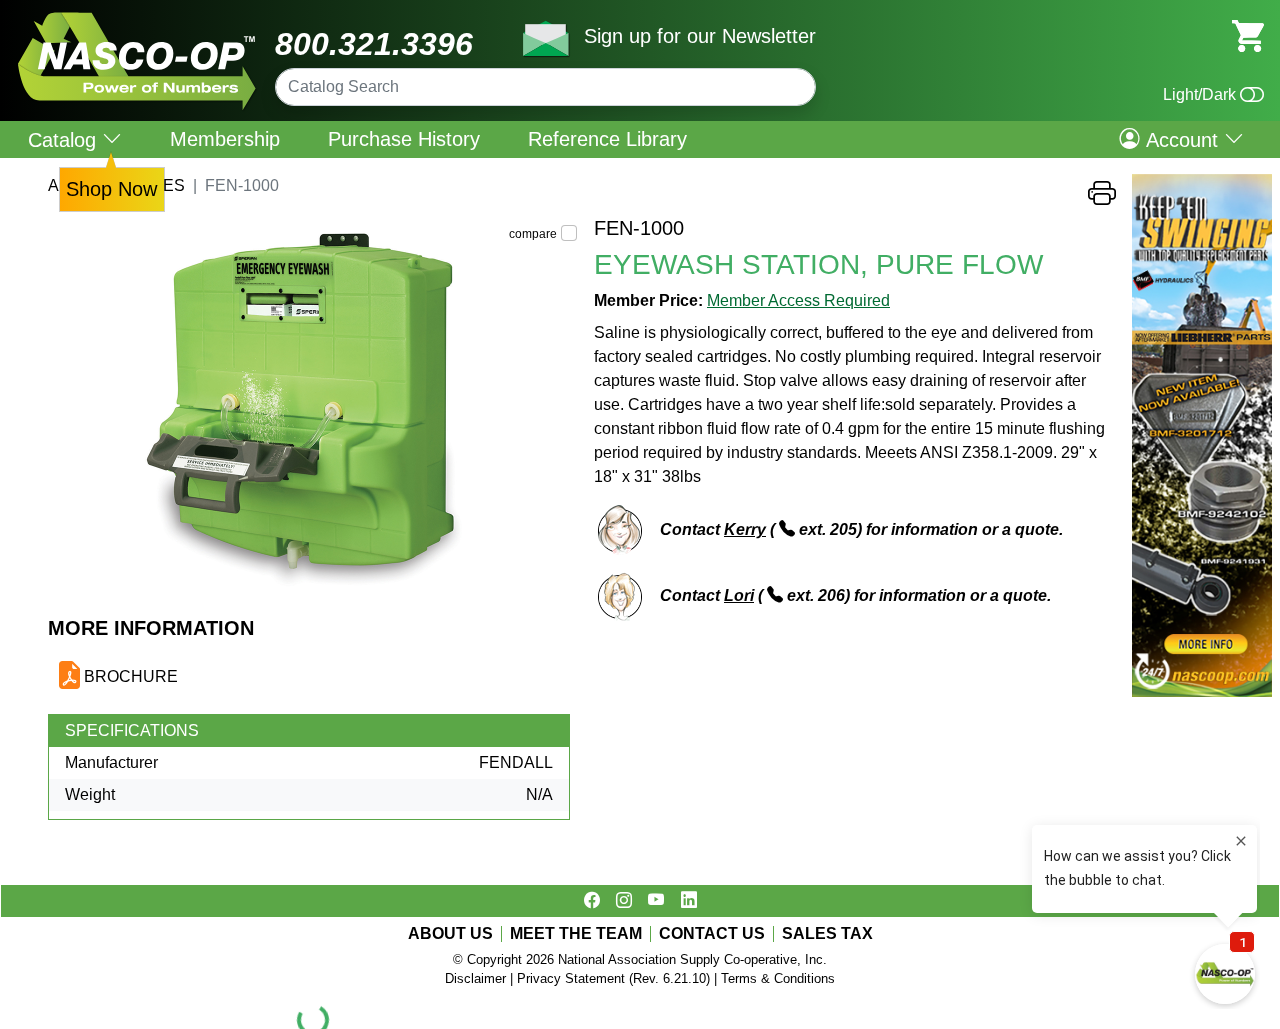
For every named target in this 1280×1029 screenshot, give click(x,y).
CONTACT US (712, 934)
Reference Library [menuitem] (607, 139)
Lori (739, 595)
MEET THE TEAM (576, 934)
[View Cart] (1248, 34)
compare (533, 234)
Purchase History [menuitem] (404, 139)
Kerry (745, 529)
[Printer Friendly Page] (1102, 198)
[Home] (137, 19)
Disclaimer (475, 978)
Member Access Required (798, 300)
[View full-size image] (313, 416)
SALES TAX (827, 934)
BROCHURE (131, 676)
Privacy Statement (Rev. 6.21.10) (613, 978)
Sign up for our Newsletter (700, 36)
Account (1182, 139)
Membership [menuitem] (225, 139)
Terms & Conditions (778, 978)
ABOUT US (450, 934)
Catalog (65, 139)
